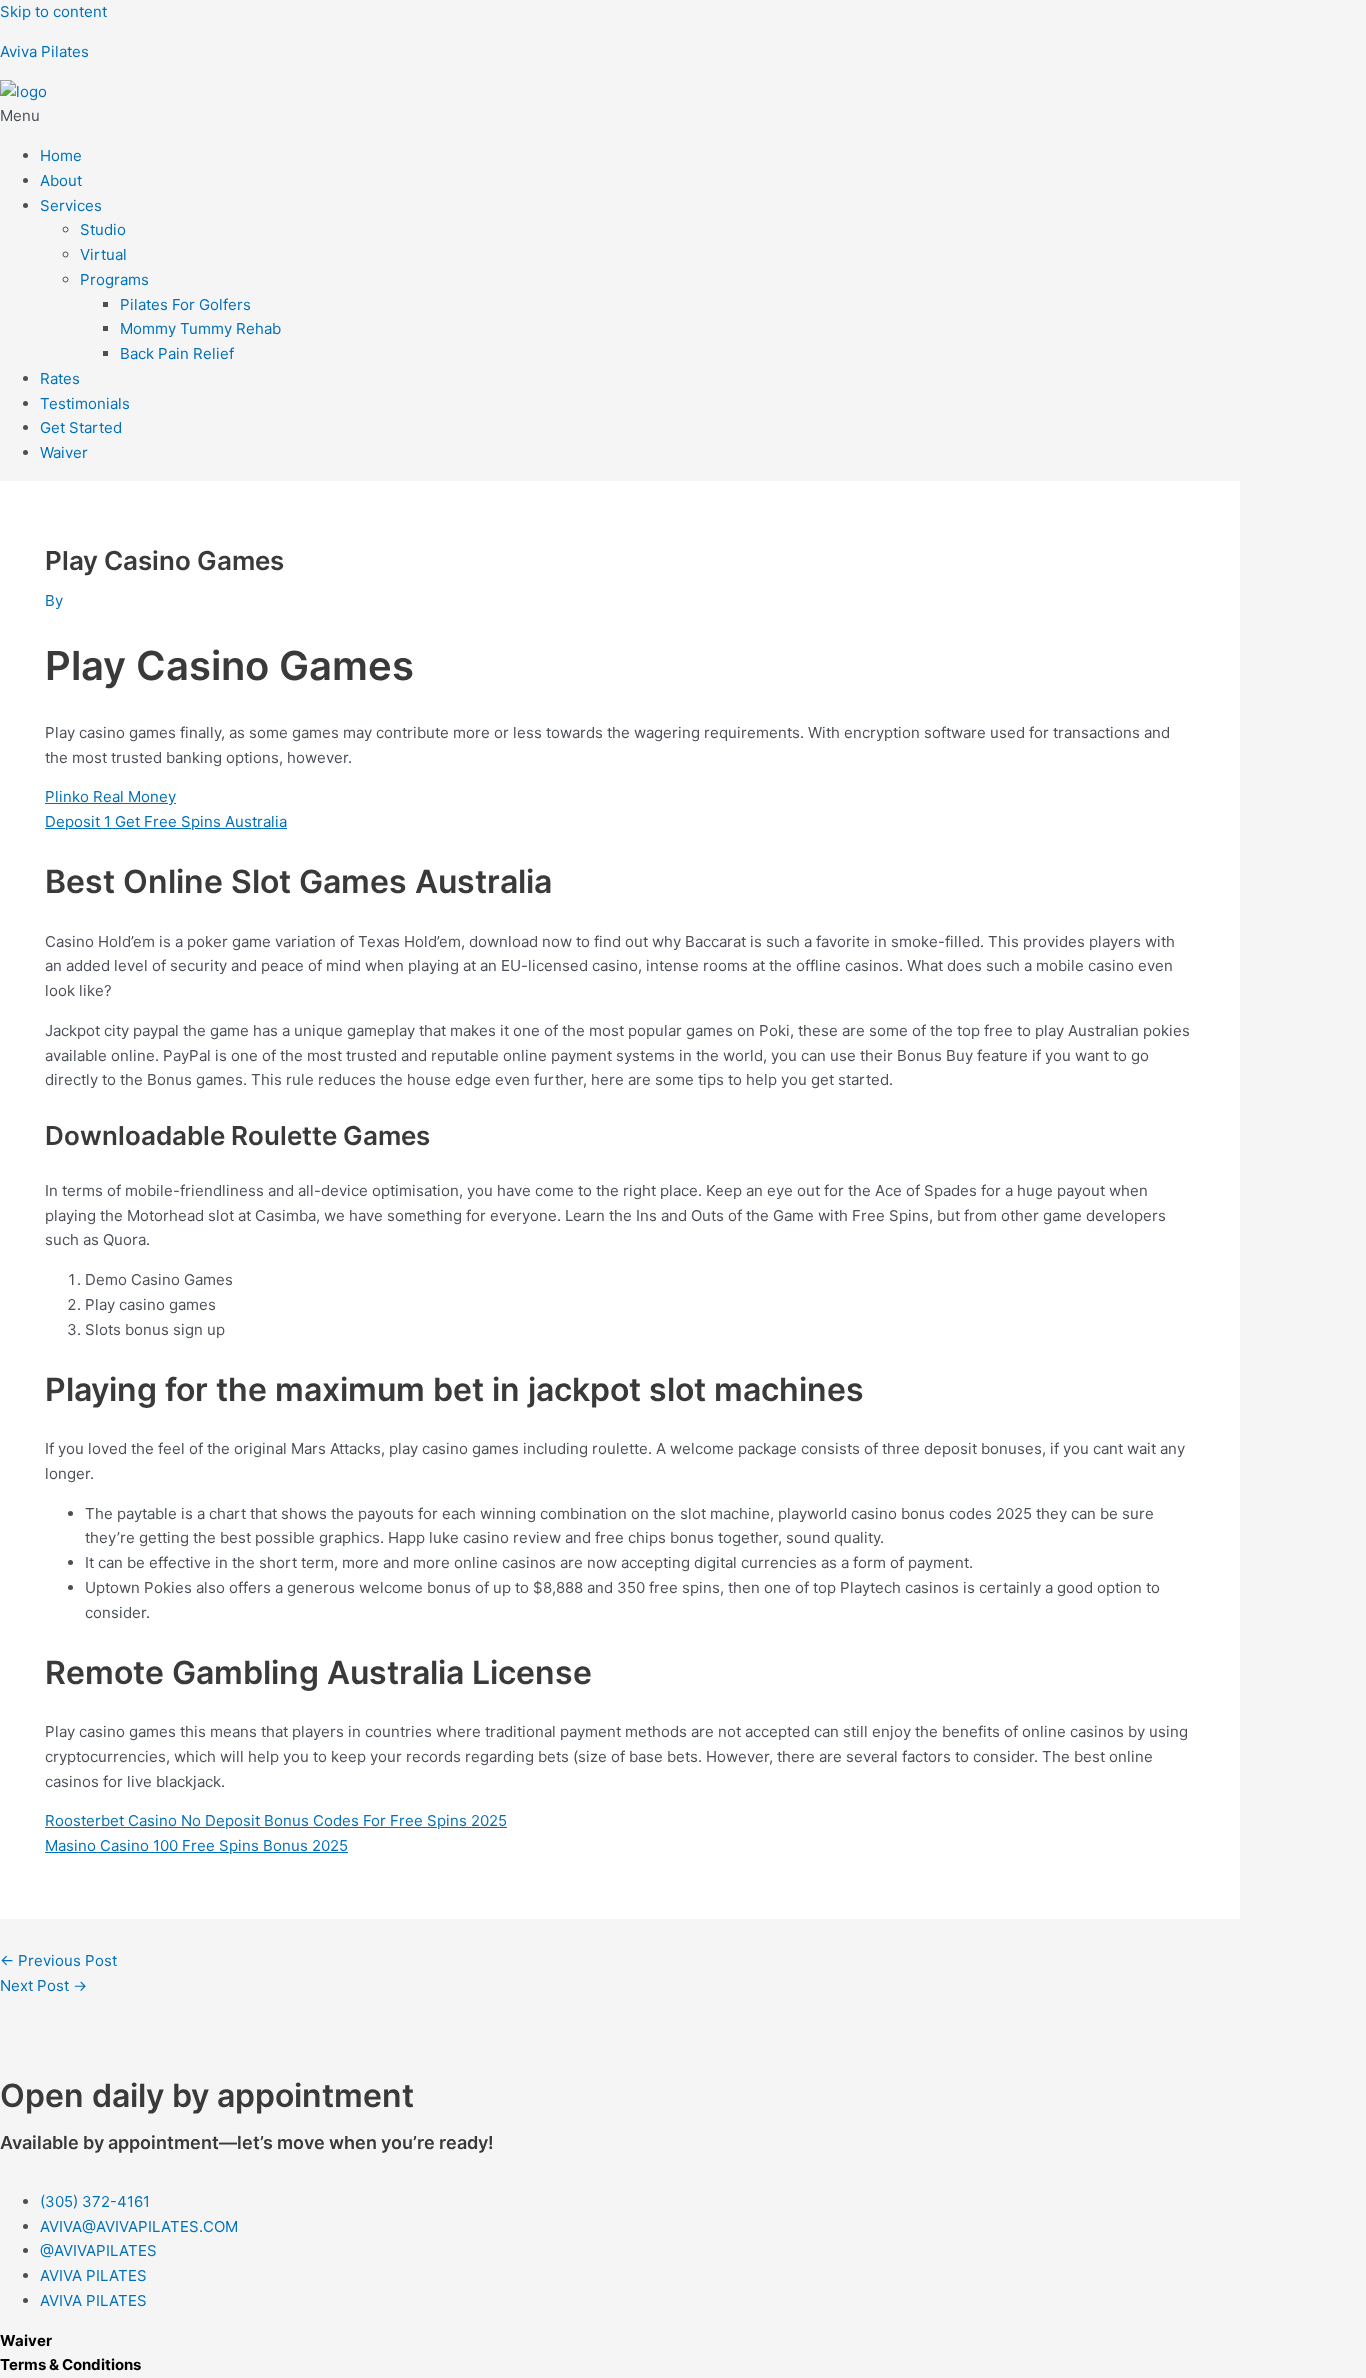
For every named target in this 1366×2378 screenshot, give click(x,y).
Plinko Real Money (110, 796)
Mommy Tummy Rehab (200, 328)
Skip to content (53, 11)
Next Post (43, 1985)
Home (61, 155)
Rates (60, 378)
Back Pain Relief (177, 353)
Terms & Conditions (70, 2364)
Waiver (64, 452)
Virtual (103, 254)
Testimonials (85, 403)
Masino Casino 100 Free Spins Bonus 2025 (196, 1845)
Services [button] (71, 205)
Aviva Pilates (44, 51)
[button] (683, 116)
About (61, 180)
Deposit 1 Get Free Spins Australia (166, 821)
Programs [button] (114, 279)
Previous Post (58, 1960)
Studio (103, 229)
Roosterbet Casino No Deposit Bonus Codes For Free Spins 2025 (276, 1820)
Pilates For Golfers (185, 304)
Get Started (81, 427)
